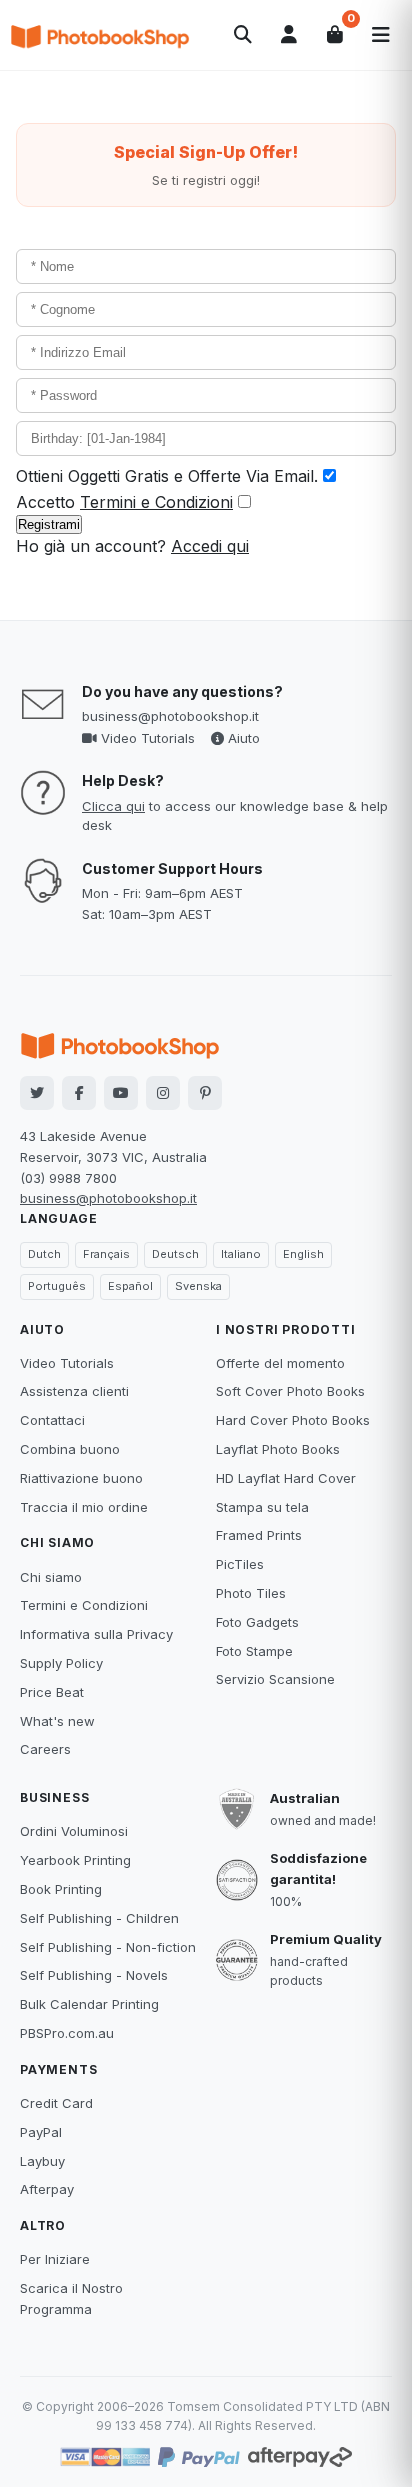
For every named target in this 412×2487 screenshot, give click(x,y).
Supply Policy (61, 1663)
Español (130, 1286)
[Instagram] (163, 1093)
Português (57, 1286)
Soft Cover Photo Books (290, 1391)
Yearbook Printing (75, 1860)
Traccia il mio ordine (84, 1507)
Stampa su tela (262, 1507)
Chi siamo (51, 1577)
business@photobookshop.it (170, 716)
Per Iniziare (55, 2259)
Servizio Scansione (275, 1679)
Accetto (124, 502)
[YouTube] (121, 1093)
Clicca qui (113, 806)
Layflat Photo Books (278, 1449)
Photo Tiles (251, 1593)
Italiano (241, 1254)
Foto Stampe (254, 1651)
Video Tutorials (146, 738)
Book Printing (61, 1889)
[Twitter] (37, 1093)
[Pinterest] (205, 1093)
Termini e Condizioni (156, 502)
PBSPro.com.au (67, 2033)
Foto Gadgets (257, 1622)
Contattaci (52, 1420)
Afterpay (47, 2189)
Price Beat (52, 1692)
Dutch (44, 1254)
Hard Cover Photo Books (293, 1420)
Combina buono (70, 1449)
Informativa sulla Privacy (96, 1634)
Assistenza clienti (74, 1391)
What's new (57, 1721)
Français (106, 1254)
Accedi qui (210, 546)
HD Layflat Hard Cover (286, 1478)
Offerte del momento (280, 1363)
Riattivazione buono (81, 1478)
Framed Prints (259, 1535)
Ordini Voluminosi (74, 1831)
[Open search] (243, 35)
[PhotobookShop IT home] (100, 35)
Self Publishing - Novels (94, 1975)
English (303, 1254)
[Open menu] (381, 35)
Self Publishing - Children (99, 1918)
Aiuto (242, 738)
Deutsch (175, 1254)
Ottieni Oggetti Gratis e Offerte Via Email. (167, 476)
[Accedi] (289, 35)
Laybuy (42, 2161)
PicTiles (240, 1564)
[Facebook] (79, 1093)
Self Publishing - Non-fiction (108, 1947)
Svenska (198, 1286)
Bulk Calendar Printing (89, 2004)
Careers (45, 1749)
